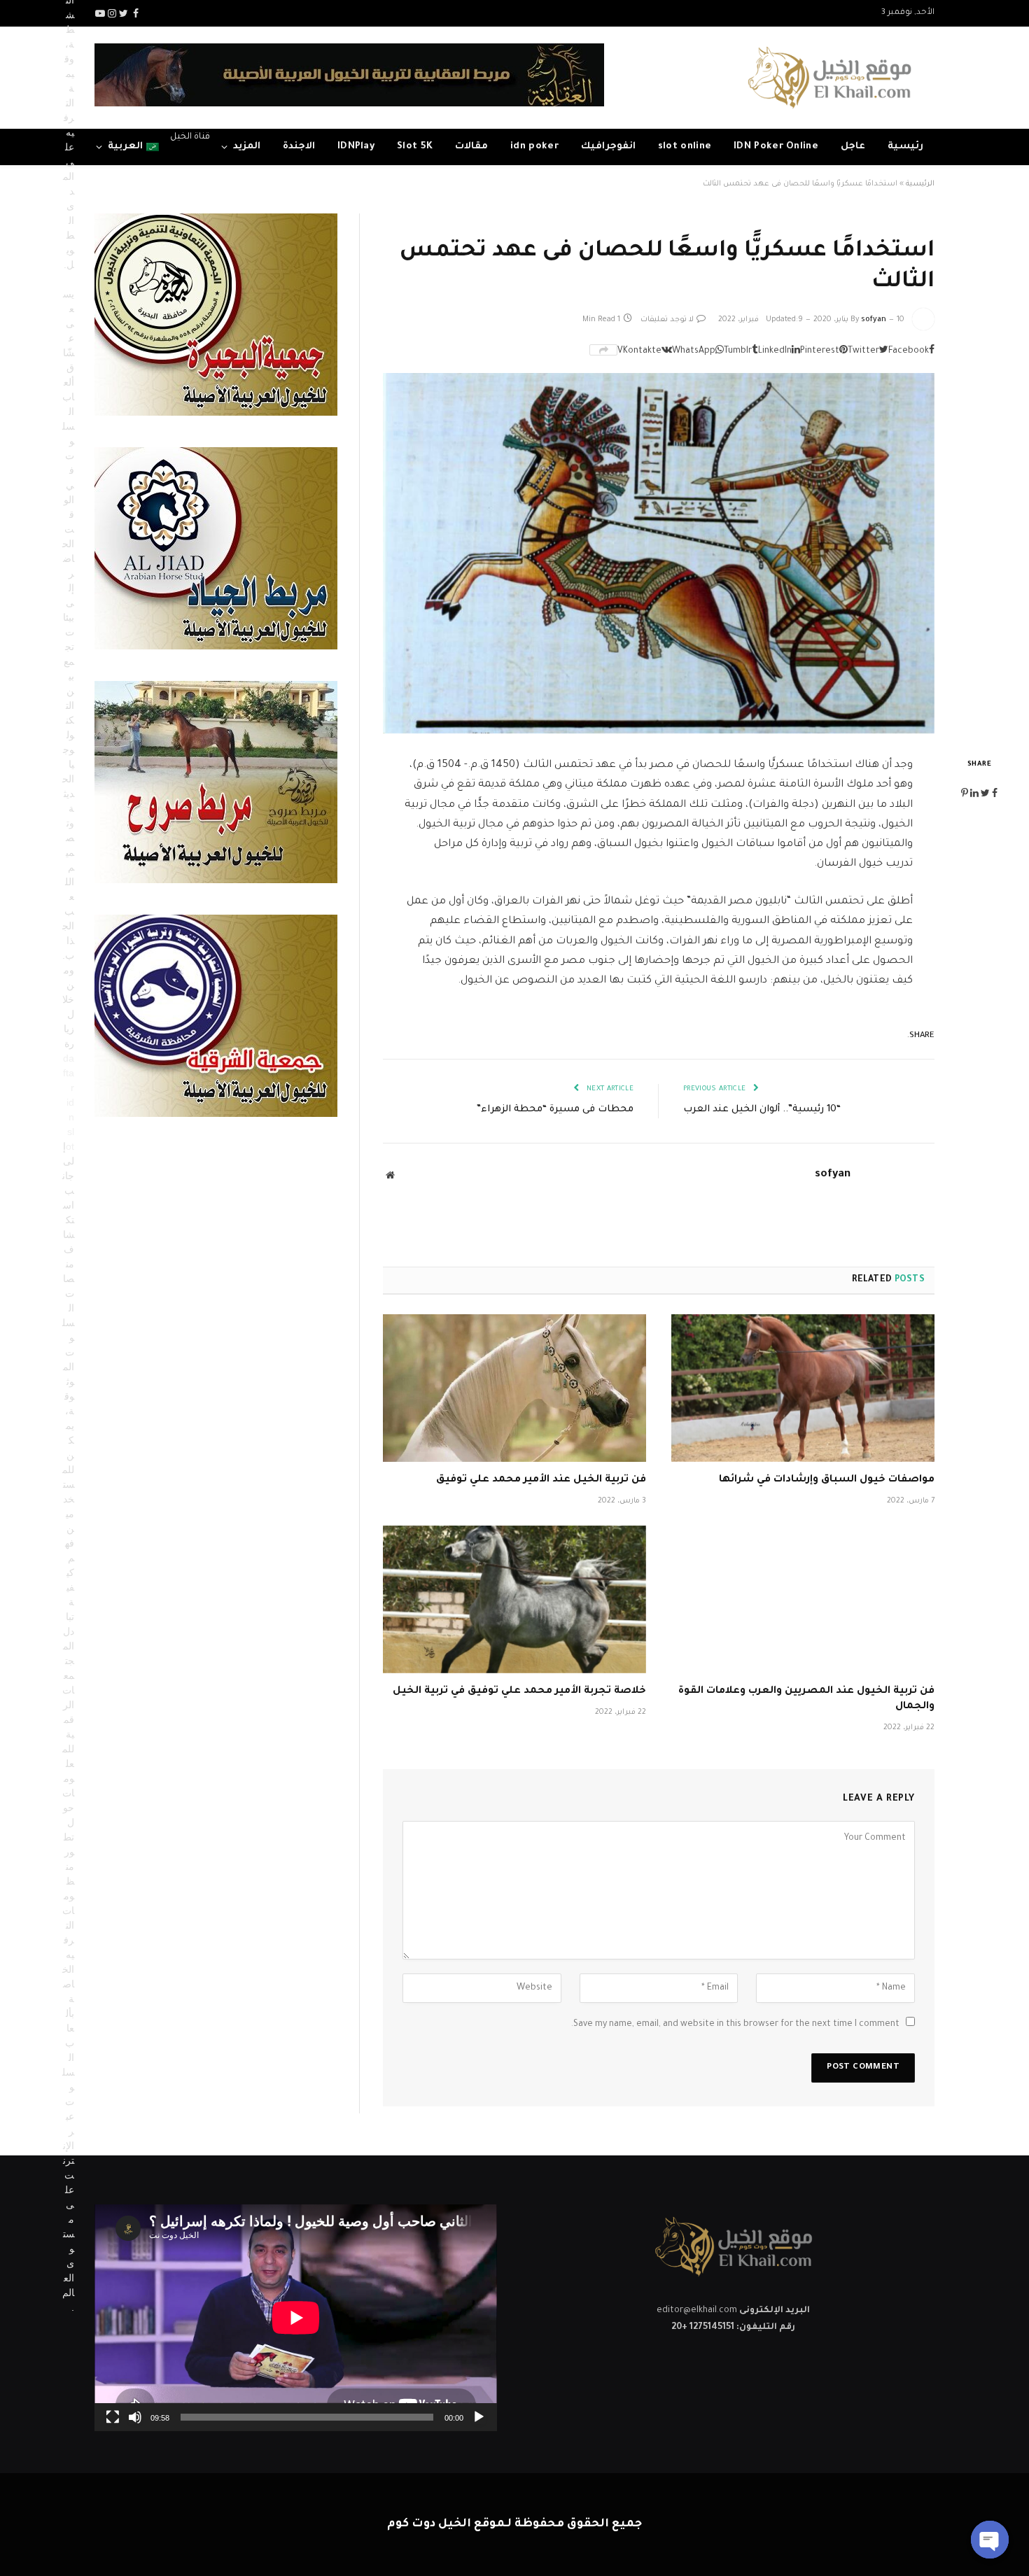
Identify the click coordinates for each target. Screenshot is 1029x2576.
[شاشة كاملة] (113, 2417)
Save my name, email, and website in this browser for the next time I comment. (735, 2025)
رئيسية (905, 147)
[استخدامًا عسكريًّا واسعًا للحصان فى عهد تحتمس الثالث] (659, 553)
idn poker (534, 147)
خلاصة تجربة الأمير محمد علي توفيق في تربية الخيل (519, 1691)
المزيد (247, 147)
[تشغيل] (479, 2417)
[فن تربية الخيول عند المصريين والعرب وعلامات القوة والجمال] (803, 1600)
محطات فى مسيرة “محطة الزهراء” (555, 1110)
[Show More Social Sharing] (603, 350)
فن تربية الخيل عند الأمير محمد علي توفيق (541, 1480)
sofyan (874, 320)
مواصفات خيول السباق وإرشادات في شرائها (827, 1480)
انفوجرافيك (608, 147)
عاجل (853, 147)
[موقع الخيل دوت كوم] (829, 78)
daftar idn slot (69, 1102)
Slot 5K (415, 147)
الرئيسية (920, 184)
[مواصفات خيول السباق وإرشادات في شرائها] (803, 1388)
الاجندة (299, 147)
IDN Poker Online (776, 147)
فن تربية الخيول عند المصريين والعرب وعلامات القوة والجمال (806, 1699)
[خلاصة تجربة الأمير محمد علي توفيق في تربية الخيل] (514, 1600)
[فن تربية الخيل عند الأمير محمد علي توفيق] (514, 1388)
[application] (296, 2317)
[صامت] (135, 2417)
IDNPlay (356, 147)
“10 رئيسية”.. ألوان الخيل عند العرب (762, 1110)
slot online (685, 147)
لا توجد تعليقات (667, 320)
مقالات (471, 147)
